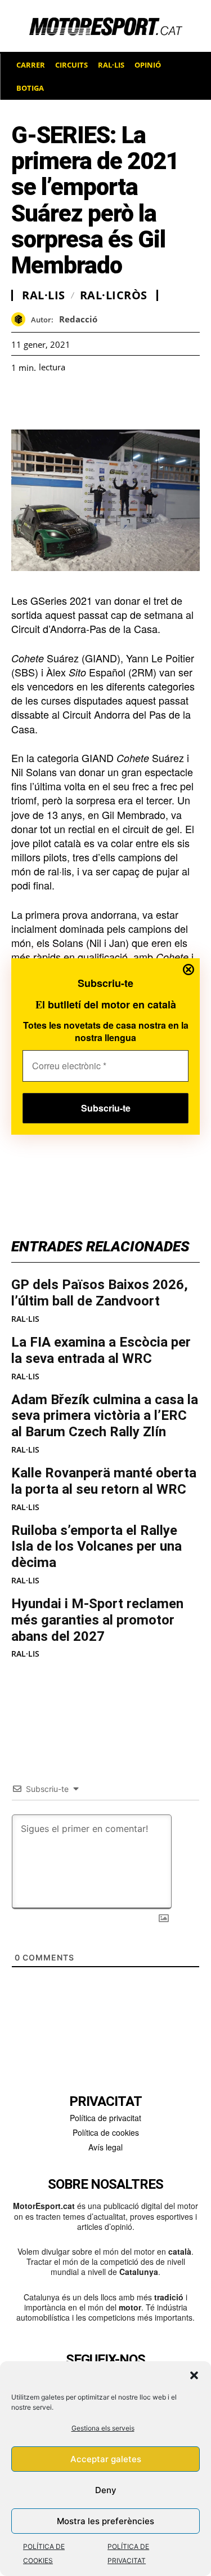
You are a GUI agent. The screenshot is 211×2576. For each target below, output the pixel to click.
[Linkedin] (100, 401)
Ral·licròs (114, 295)
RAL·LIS (25, 1319)
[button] (194, 2375)
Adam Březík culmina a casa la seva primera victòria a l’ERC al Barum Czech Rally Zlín (105, 1416)
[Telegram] (152, 401)
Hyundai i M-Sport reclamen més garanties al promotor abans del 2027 (97, 1620)
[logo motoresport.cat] (105, 26)
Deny (106, 2490)
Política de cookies (106, 2132)
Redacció (78, 319)
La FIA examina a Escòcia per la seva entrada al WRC (101, 1350)
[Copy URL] (126, 401)
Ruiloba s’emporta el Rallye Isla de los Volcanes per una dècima (96, 1547)
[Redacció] (21, 319)
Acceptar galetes (106, 2459)
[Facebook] (23, 401)
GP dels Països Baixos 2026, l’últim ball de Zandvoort (100, 1293)
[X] (74, 401)
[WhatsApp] (48, 401)
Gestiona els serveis (103, 2428)
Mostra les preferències (105, 2521)
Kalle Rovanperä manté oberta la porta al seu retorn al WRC (104, 1481)
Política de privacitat (105, 2118)
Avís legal (105, 2147)
